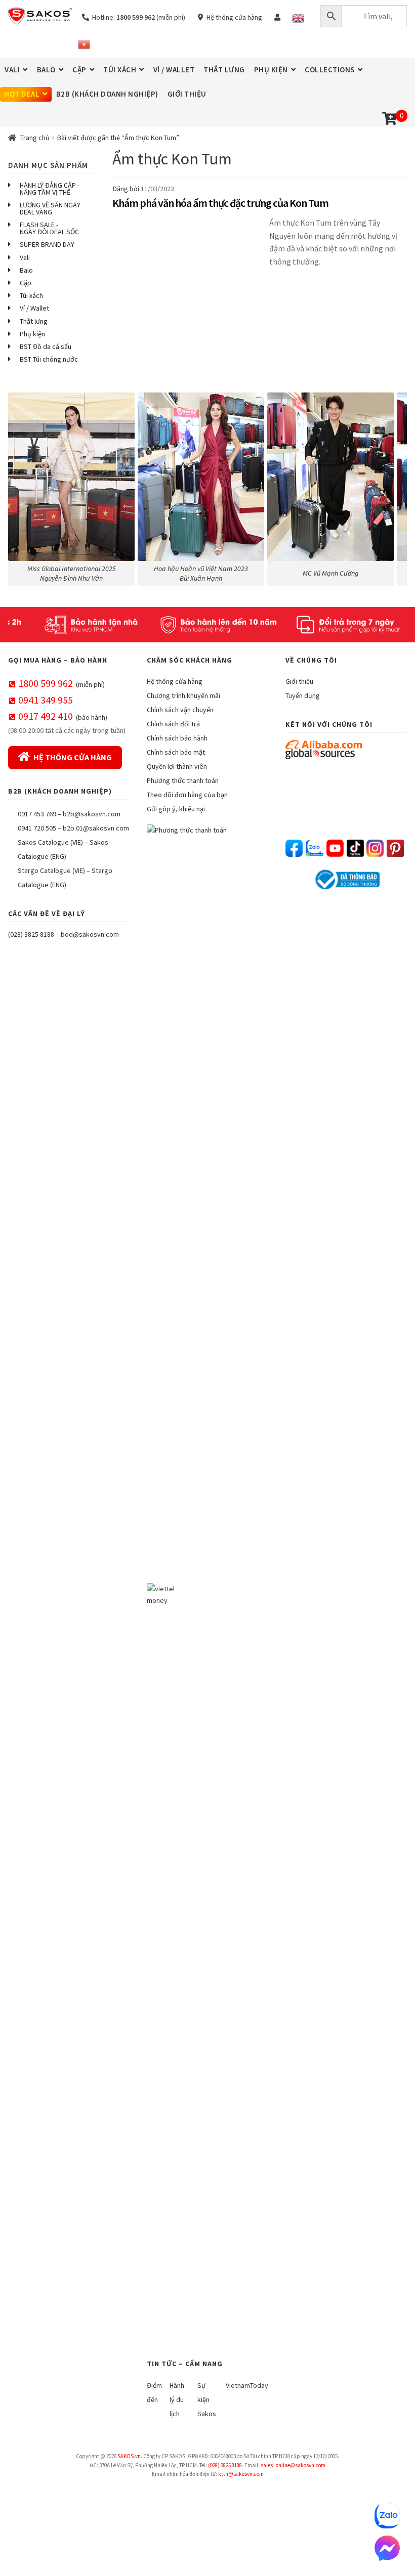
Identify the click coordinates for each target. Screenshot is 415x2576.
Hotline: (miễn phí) (137, 17)
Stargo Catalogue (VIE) (51, 870)
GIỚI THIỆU (187, 94)
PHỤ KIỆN (271, 70)
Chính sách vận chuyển (180, 710)
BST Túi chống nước (49, 359)
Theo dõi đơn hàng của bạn (187, 795)
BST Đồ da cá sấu (46, 346)
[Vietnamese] (84, 45)
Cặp (26, 283)
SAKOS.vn (129, 2456)
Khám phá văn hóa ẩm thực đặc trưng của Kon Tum (220, 203)
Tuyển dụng (303, 695)
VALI (12, 70)
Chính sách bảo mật (176, 752)
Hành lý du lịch (177, 2399)
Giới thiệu (299, 681)
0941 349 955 (46, 700)
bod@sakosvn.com (90, 934)
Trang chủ (35, 138)
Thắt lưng (34, 321)
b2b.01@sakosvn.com (96, 828)
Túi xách (31, 295)
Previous (21, 487)
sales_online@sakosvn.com (293, 2465)
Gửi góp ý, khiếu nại (176, 809)
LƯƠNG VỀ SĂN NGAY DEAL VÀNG (50, 208)
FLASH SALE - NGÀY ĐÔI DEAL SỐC (49, 228)
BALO (46, 70)
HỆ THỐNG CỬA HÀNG (73, 757)
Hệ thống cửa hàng (233, 17)
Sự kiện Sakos (207, 2399)
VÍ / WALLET (174, 70)
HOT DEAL (22, 94)
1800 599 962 (46, 683)
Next (394, 487)
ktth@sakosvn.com (241, 2474)
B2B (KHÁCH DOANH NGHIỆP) (107, 94)
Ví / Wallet (34, 308)
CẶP (79, 70)
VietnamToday (247, 2385)
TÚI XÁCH (120, 70)
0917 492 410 (46, 716)
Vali (25, 257)
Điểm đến (154, 2392)
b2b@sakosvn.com (92, 814)
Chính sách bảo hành (177, 738)
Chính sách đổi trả (173, 724)
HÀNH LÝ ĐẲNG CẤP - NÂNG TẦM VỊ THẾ (50, 189)
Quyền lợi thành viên (177, 766)
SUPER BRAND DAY (47, 244)
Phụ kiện (32, 334)
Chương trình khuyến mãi (183, 695)
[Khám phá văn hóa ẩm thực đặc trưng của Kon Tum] (188, 248)
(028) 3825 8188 (31, 934)
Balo (26, 270)
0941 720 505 (37, 828)
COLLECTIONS (330, 70)
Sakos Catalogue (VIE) (50, 842)
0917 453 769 (37, 814)
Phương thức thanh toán (183, 780)
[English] (298, 18)
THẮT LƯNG (224, 70)
